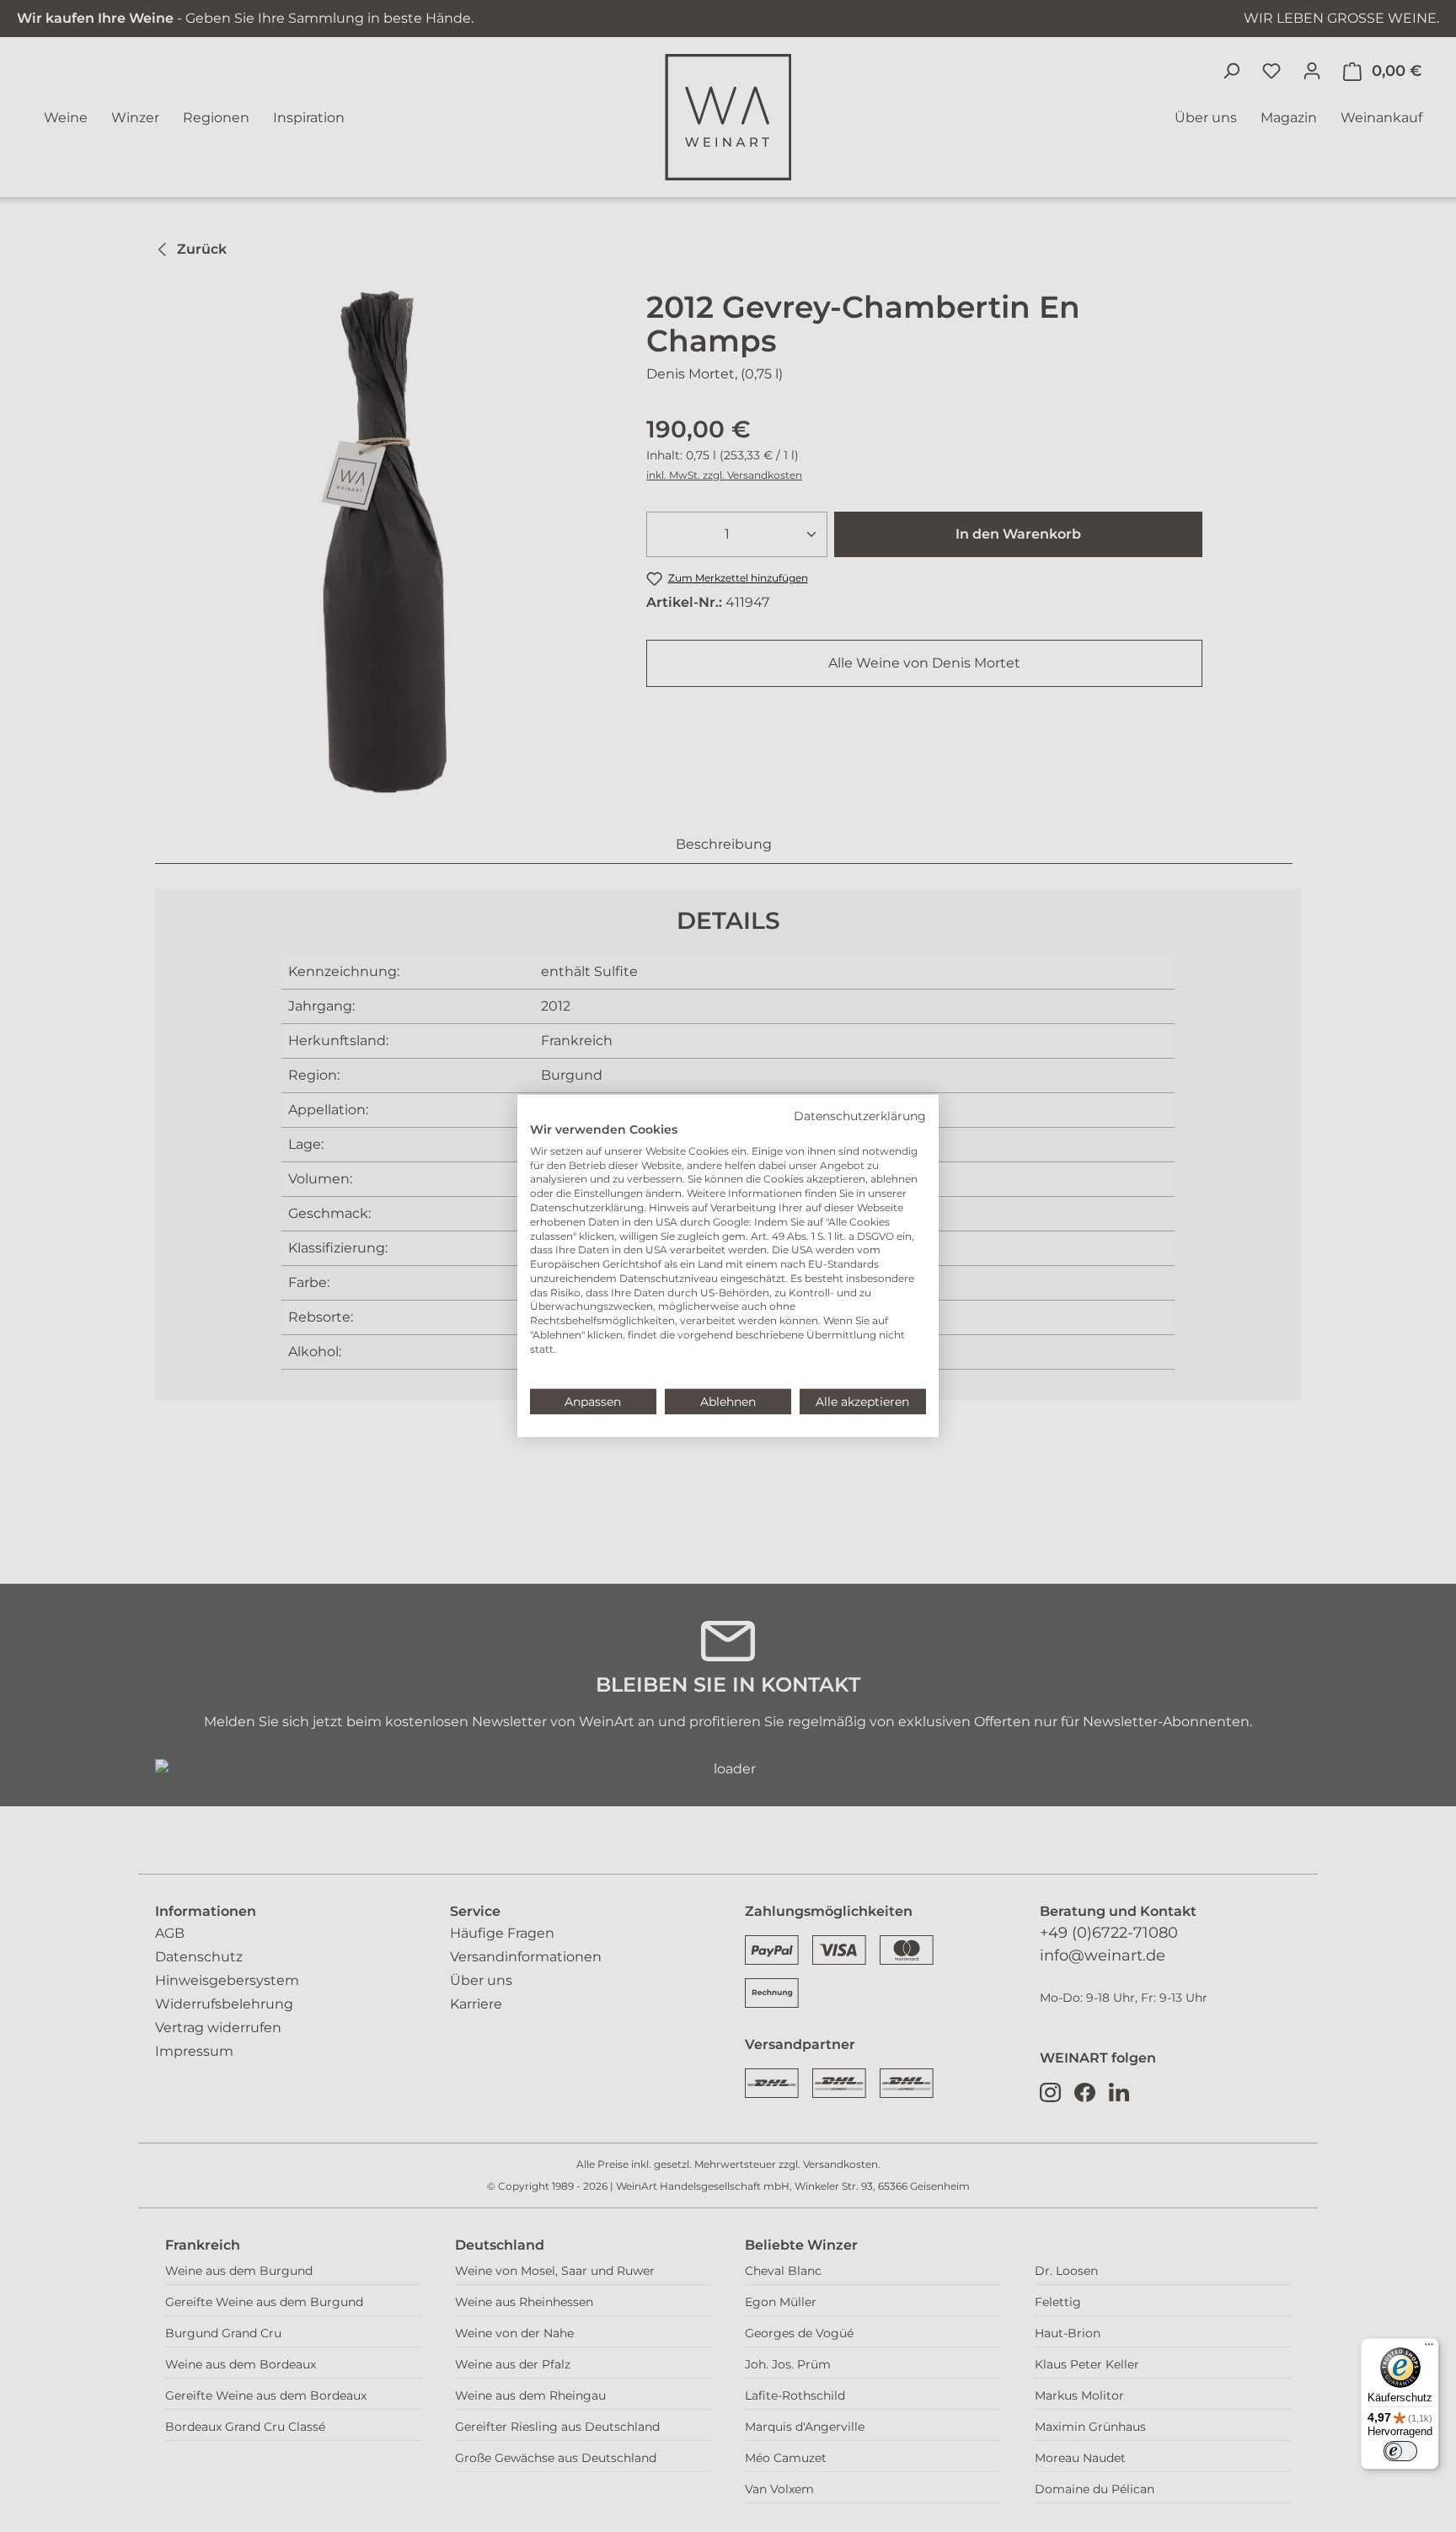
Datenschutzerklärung (860, 1116)
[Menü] (1429, 2348)
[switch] (1400, 2451)
